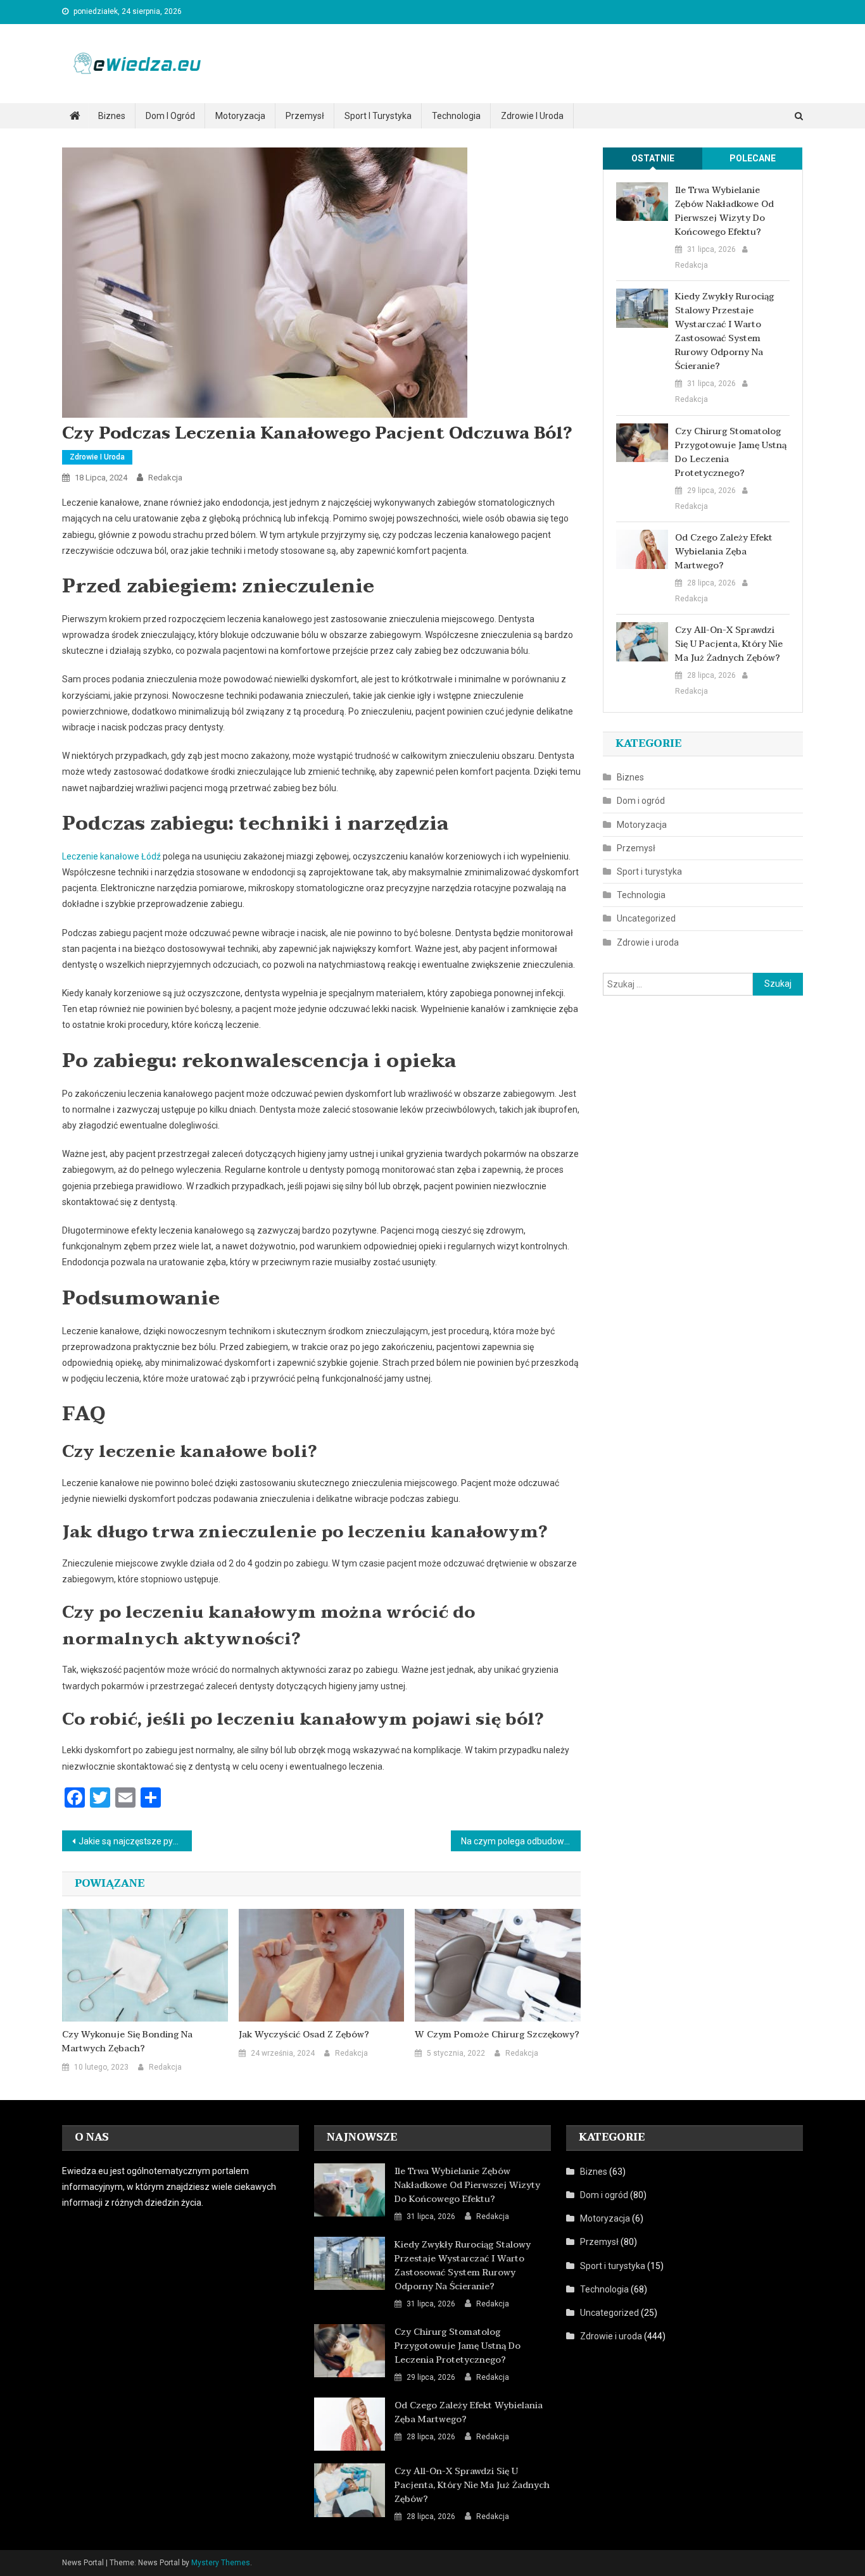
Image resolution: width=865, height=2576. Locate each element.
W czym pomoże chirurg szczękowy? (497, 2035)
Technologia (456, 116)
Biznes (112, 116)
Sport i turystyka (378, 116)
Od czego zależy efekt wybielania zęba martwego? (724, 552)
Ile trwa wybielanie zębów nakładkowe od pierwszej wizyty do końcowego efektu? (724, 211)
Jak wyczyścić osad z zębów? (304, 2035)
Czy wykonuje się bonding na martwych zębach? (127, 2042)
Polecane (753, 158)
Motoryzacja (240, 116)
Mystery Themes (221, 2563)
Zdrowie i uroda (532, 116)
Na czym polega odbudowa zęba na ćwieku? (521, 1841)
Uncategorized (646, 918)
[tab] (653, 159)
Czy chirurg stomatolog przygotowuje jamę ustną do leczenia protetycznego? (731, 453)
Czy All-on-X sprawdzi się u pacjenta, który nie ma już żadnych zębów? (729, 644)
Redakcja (165, 478)
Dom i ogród (170, 116)
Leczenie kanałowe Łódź (111, 856)
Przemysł (305, 116)
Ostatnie (653, 158)
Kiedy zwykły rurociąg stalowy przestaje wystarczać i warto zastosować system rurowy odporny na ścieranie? (724, 332)
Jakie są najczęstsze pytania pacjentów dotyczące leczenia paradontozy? (135, 1841)
